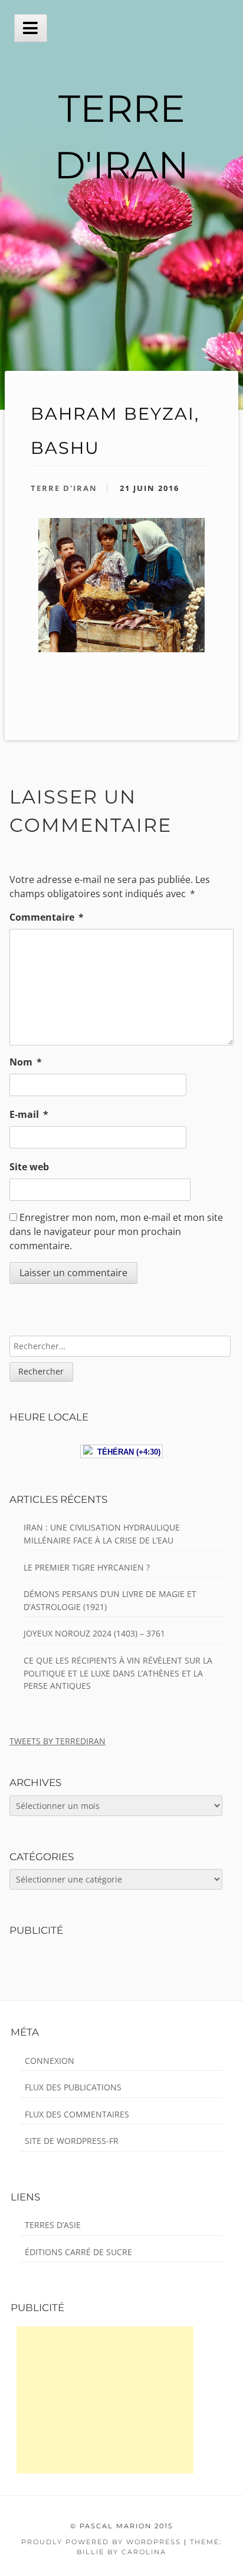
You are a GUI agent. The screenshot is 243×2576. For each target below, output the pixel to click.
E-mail (29, 1114)
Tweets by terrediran (58, 1741)
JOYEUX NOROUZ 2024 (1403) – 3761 (94, 1633)
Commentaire (47, 917)
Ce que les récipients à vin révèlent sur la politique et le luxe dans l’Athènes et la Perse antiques (118, 1673)
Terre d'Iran (64, 488)
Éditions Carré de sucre (78, 2252)
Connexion (50, 2061)
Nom (26, 1062)
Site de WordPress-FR (72, 2141)
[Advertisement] (105, 2400)
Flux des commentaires (77, 2114)
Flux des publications (73, 2087)
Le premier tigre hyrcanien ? (87, 1567)
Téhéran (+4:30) (127, 1452)
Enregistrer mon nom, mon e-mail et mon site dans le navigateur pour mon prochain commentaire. (116, 1231)
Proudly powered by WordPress (101, 2542)
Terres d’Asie (53, 2225)
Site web (29, 1167)
